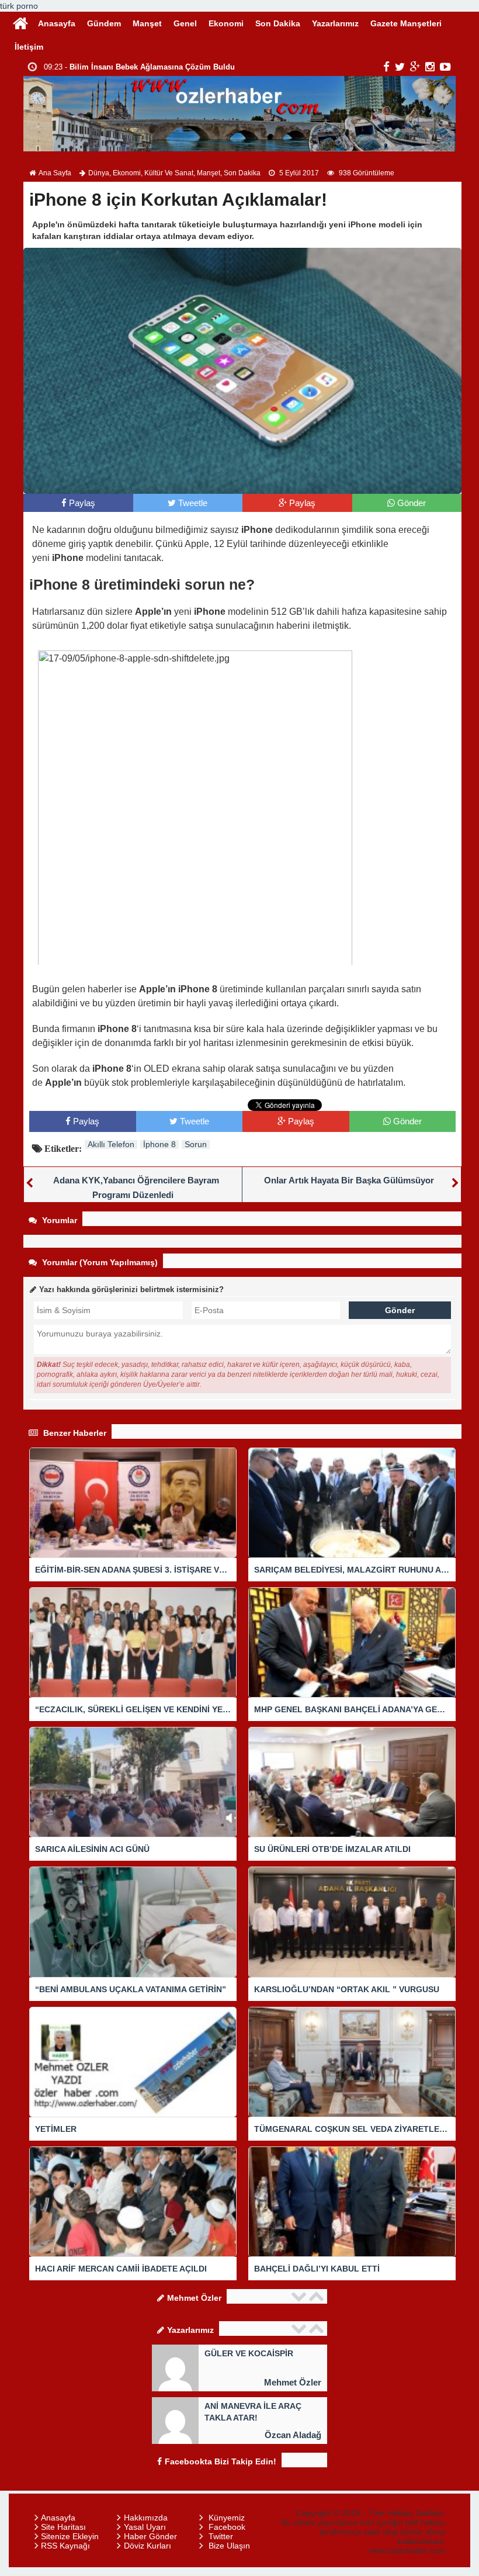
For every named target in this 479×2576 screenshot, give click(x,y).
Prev (300, 2296)
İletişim (29, 47)
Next (318, 2296)
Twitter (221, 2536)
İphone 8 (159, 1144)
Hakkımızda (146, 2518)
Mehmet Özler (293, 2382)
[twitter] (400, 67)
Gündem (104, 23)
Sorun (196, 1144)
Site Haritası (63, 2527)
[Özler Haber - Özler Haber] (20, 22)
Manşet (147, 23)
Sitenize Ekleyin (70, 2536)
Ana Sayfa (55, 173)
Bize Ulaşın (229, 2546)
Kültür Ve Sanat (169, 173)
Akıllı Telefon (111, 1144)
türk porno (19, 6)
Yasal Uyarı (145, 2527)
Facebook (227, 2527)
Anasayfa (57, 23)
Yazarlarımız (335, 23)
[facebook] (386, 67)
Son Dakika (278, 23)
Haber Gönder (150, 2536)
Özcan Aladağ (293, 2435)
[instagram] (430, 67)
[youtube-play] (445, 67)
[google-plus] (415, 67)
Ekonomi (226, 23)
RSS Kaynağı (65, 2546)
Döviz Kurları (147, 2546)
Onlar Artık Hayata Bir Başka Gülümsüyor (349, 1180)
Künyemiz (227, 2518)
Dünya (99, 173)
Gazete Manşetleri (406, 23)
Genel (185, 23)
